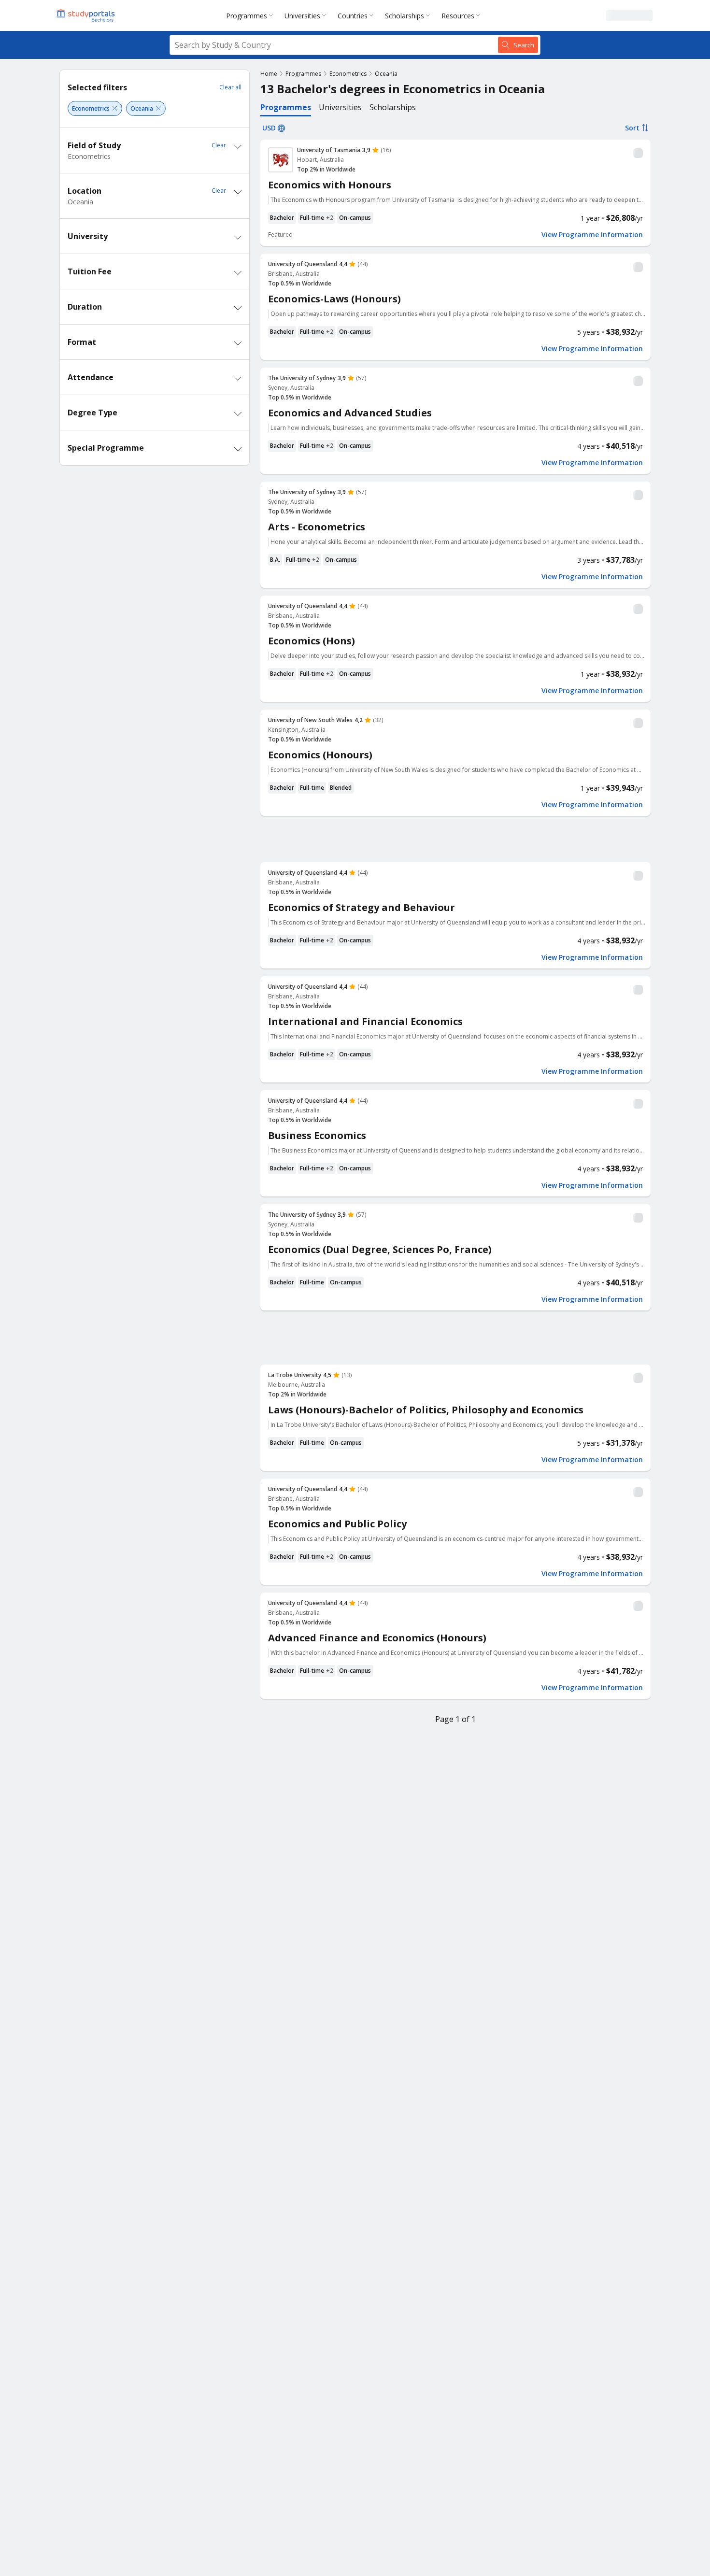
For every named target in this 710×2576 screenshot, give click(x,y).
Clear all (230, 87)
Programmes (247, 16)
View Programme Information (592, 235)
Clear (219, 145)
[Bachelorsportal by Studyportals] (86, 15)
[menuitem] (251, 15)
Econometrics (348, 74)
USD (269, 128)
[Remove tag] (115, 108)
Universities (302, 16)
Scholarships (405, 16)
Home (269, 74)
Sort (632, 128)
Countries (353, 16)
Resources (458, 16)
